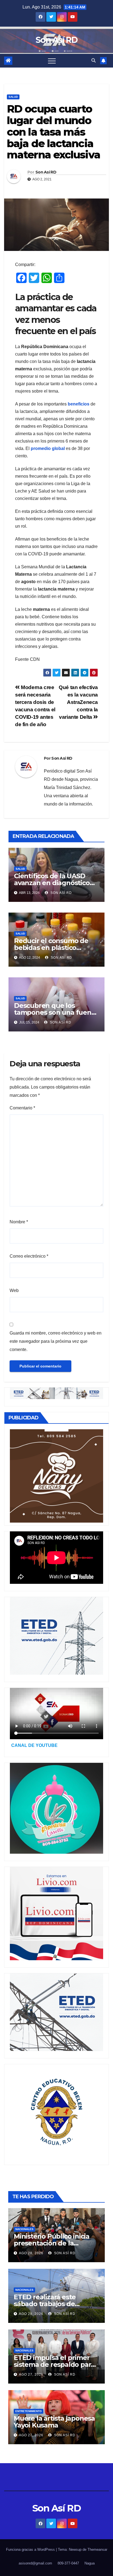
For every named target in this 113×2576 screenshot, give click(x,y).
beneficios (79, 404)
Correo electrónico (29, 1256)
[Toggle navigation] (52, 61)
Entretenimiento (29, 2411)
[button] (94, 61)
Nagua (90, 2563)
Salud (13, 97)
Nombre (19, 1222)
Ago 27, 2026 (31, 2374)
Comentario (22, 1108)
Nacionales (24, 2229)
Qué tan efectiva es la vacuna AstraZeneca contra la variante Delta (78, 702)
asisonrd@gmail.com (35, 2563)
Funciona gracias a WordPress (31, 2550)
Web (14, 1290)
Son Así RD (56, 40)
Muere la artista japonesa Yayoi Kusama (54, 2422)
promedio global (48, 448)
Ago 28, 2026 (31, 2253)
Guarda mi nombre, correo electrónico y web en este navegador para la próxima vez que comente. (56, 1341)
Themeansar (97, 2550)
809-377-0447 (68, 2563)
